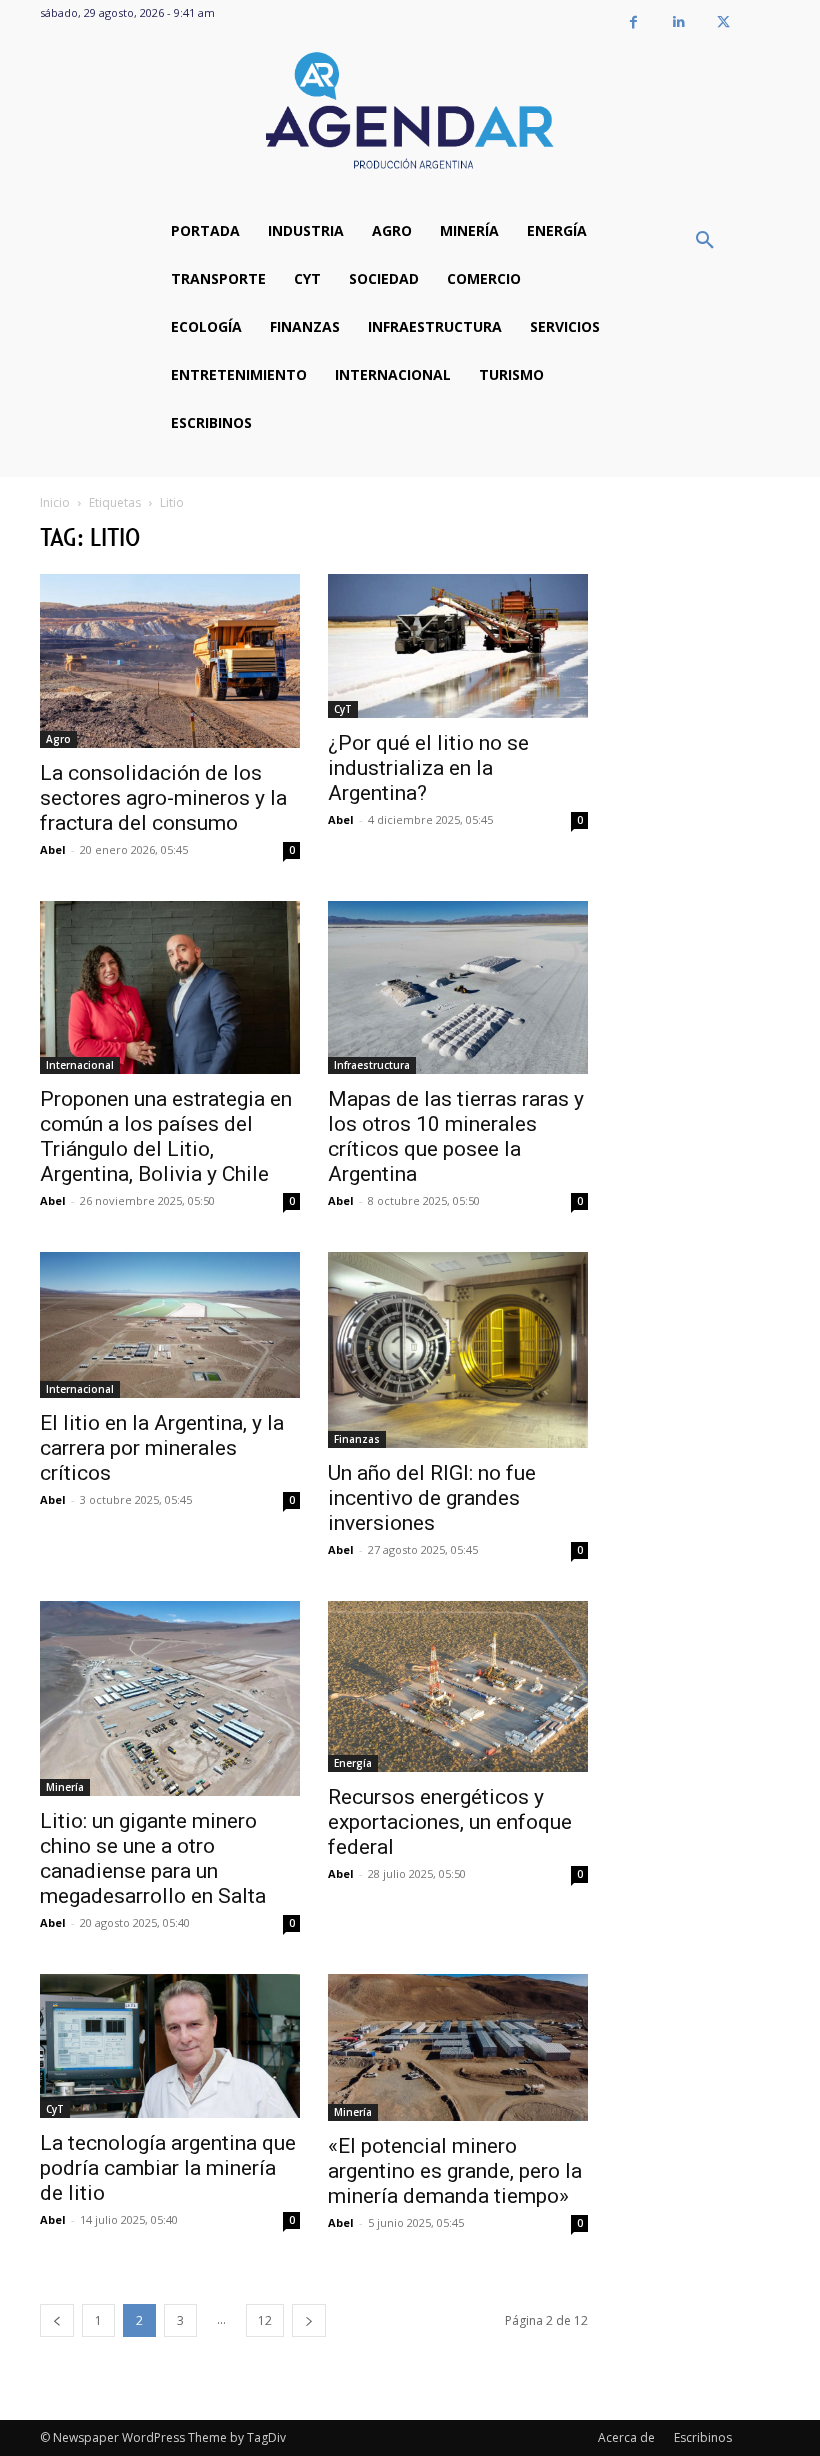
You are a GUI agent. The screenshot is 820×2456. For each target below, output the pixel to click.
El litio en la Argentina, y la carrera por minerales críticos (162, 1448)
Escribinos (703, 2437)
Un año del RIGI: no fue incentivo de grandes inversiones (432, 1498)
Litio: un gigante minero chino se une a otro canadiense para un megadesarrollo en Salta (153, 1858)
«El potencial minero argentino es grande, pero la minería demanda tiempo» (455, 2171)
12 (265, 2320)
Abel (53, 849)
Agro (58, 739)
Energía (353, 1763)
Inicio (55, 502)
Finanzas (357, 1439)
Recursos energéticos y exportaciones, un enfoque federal (450, 1822)
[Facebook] (633, 22)
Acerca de (626, 2437)
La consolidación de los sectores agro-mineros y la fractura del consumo (163, 798)
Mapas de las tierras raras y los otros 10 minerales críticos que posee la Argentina (456, 1136)
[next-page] (309, 2320)
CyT (343, 709)
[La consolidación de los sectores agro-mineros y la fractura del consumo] (170, 660)
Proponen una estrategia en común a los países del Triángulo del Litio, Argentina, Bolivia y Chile (166, 1136)
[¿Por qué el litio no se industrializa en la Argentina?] (458, 646)
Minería (65, 1787)
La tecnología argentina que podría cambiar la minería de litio (168, 2168)
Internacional (80, 1065)
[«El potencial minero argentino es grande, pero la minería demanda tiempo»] (458, 2047)
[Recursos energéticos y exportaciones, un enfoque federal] (458, 1686)
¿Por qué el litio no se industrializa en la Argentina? (428, 768)
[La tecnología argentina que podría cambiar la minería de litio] (170, 2046)
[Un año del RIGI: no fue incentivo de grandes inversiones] (458, 1350)
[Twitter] (723, 22)
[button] (705, 241)
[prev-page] (57, 2320)
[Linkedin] (678, 22)
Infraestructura (372, 1065)
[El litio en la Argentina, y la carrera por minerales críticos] (170, 1325)
